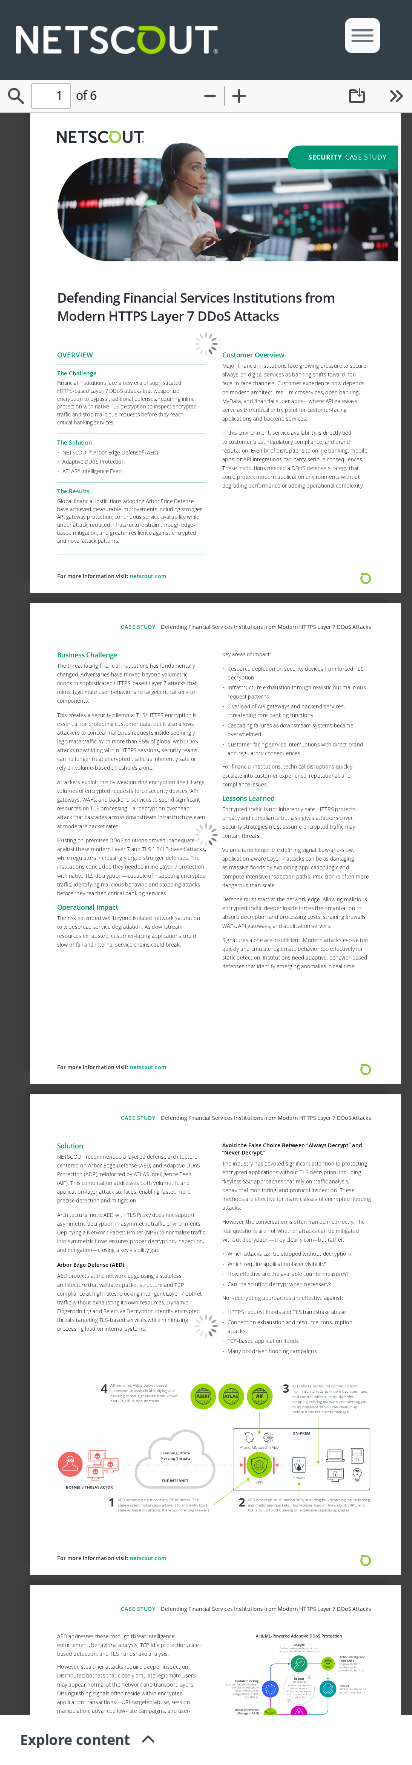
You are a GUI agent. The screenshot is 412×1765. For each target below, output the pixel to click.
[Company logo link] (123, 40)
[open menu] (362, 35)
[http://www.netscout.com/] (100, 136)
